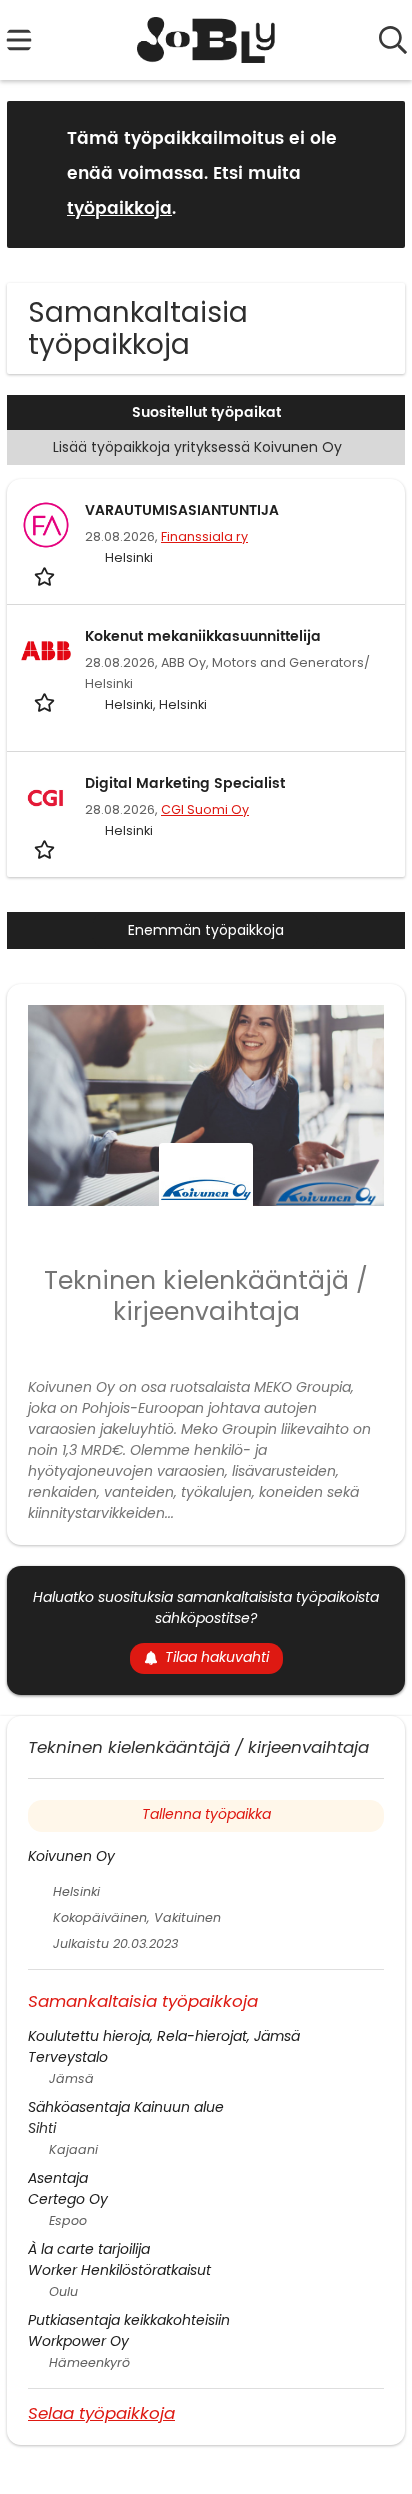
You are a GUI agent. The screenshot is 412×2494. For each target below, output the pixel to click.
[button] (374, 173)
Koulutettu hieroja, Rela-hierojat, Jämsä (164, 2036)
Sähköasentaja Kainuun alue (126, 2107)
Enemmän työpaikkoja (206, 930)
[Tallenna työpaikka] (46, 575)
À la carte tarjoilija (89, 2249)
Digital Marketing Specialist (185, 783)
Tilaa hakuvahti (217, 1657)
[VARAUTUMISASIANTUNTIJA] (46, 525)
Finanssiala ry (204, 536)
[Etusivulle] (206, 40)
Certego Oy (68, 2199)
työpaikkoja (119, 209)
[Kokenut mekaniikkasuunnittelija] (46, 651)
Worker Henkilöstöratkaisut (119, 2270)
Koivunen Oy (71, 1856)
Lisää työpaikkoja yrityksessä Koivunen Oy (197, 447)
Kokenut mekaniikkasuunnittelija (203, 636)
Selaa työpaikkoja (101, 2412)
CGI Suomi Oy (205, 809)
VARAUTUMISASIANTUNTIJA (182, 510)
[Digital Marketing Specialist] (46, 798)
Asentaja (58, 2178)
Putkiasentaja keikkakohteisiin (129, 2320)
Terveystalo (68, 2057)
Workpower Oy (78, 2341)
